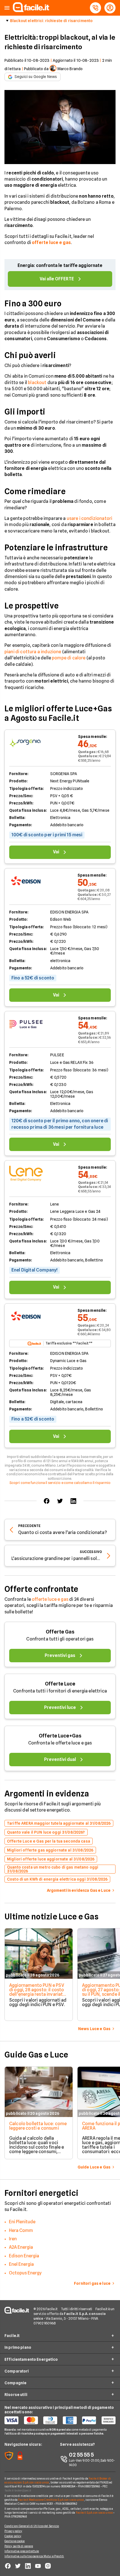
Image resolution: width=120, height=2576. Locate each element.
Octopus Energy (25, 2273)
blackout (37, 383)
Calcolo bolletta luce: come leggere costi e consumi (38, 2126)
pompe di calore (69, 658)
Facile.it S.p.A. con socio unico (94, 2513)
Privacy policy (13, 2531)
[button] (7, 8)
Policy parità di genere (19, 2546)
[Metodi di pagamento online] (60, 2420)
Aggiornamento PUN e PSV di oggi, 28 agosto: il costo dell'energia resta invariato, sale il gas (38, 1992)
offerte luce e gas (50, 1599)
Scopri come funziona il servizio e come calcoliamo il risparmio (60, 1483)
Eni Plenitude (22, 2222)
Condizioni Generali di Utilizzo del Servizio (32, 2526)
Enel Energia (21, 2264)
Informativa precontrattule (22, 2551)
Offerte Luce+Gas (60, 1736)
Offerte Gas (60, 1632)
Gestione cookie (15, 2541)
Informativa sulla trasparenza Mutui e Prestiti (34, 2556)
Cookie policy (13, 2536)
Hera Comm (21, 2230)
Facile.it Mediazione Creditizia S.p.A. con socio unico (51, 2500)
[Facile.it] (31, 10)
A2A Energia (21, 2247)
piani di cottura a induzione (33, 652)
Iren (13, 2239)
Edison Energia (24, 2256)
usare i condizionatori (90, 518)
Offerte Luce (60, 1684)
